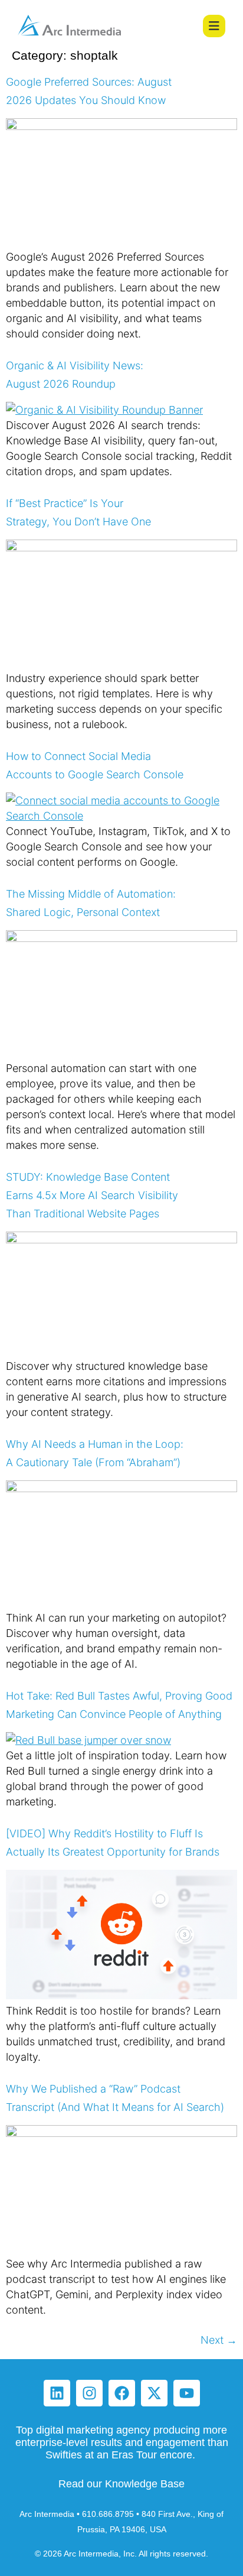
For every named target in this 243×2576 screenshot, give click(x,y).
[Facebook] (122, 2393)
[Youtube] (187, 2393)
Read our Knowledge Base (121, 2484)
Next (219, 2340)
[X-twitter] (154, 2393)
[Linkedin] (57, 2393)
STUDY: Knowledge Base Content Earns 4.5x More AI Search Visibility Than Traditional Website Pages (92, 1195)
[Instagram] (89, 2393)
